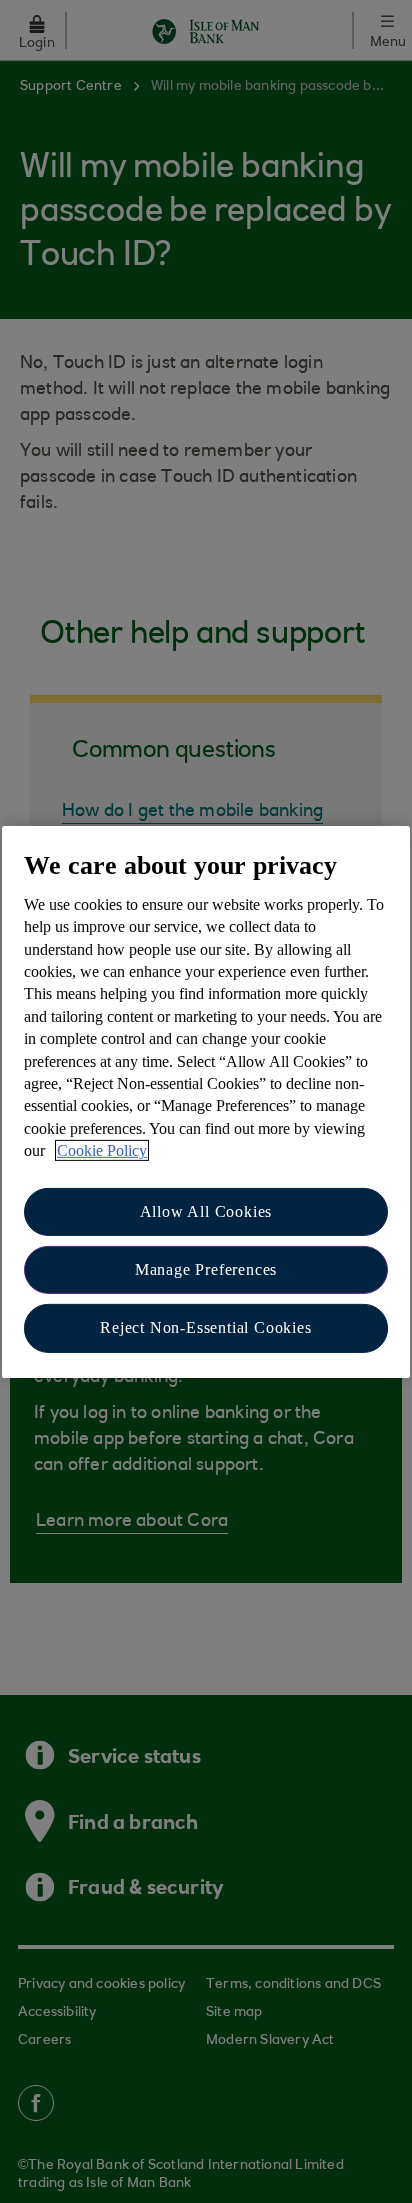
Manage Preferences (206, 1269)
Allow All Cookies (206, 1210)
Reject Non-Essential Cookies (205, 1327)
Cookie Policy (102, 1150)
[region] (206, 1101)
